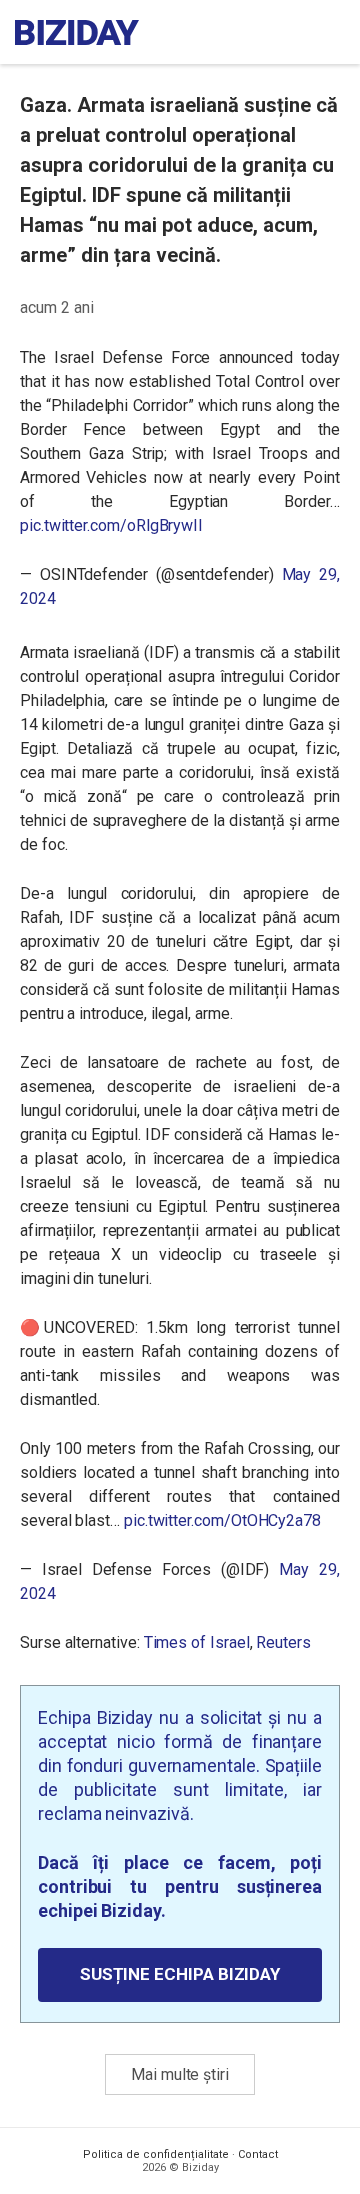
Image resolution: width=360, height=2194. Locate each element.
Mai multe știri (180, 2074)
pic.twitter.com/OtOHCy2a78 (222, 1520)
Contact (258, 2154)
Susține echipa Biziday (180, 1974)
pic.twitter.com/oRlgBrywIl (111, 525)
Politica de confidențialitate (156, 2154)
